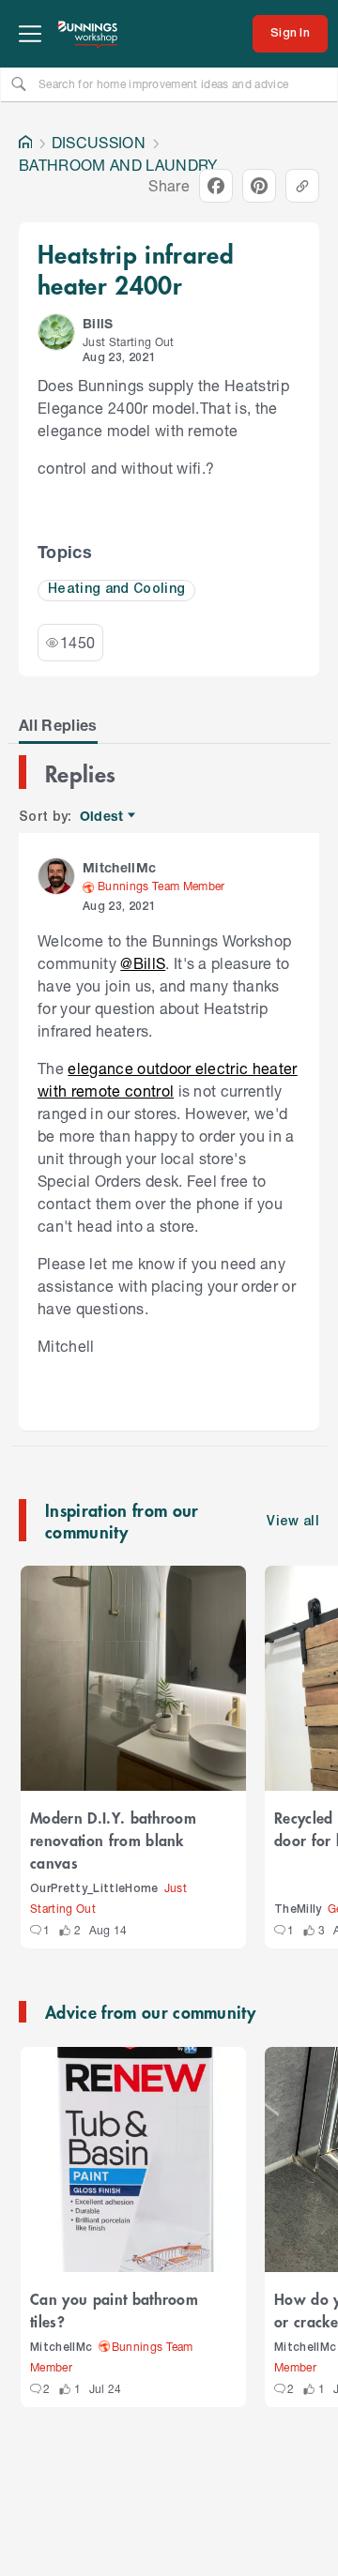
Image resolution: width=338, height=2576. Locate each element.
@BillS (143, 963)
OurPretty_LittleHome (94, 1889)
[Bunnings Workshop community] (88, 34)
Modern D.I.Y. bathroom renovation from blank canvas (113, 1840)
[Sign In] (290, 34)
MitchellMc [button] (119, 867)
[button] (56, 332)
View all (293, 1522)
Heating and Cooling (116, 590)
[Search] (19, 83)
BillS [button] (98, 323)
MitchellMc (61, 2348)
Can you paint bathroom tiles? (114, 2310)
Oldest (103, 817)
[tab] (58, 725)
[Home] (25, 143)
